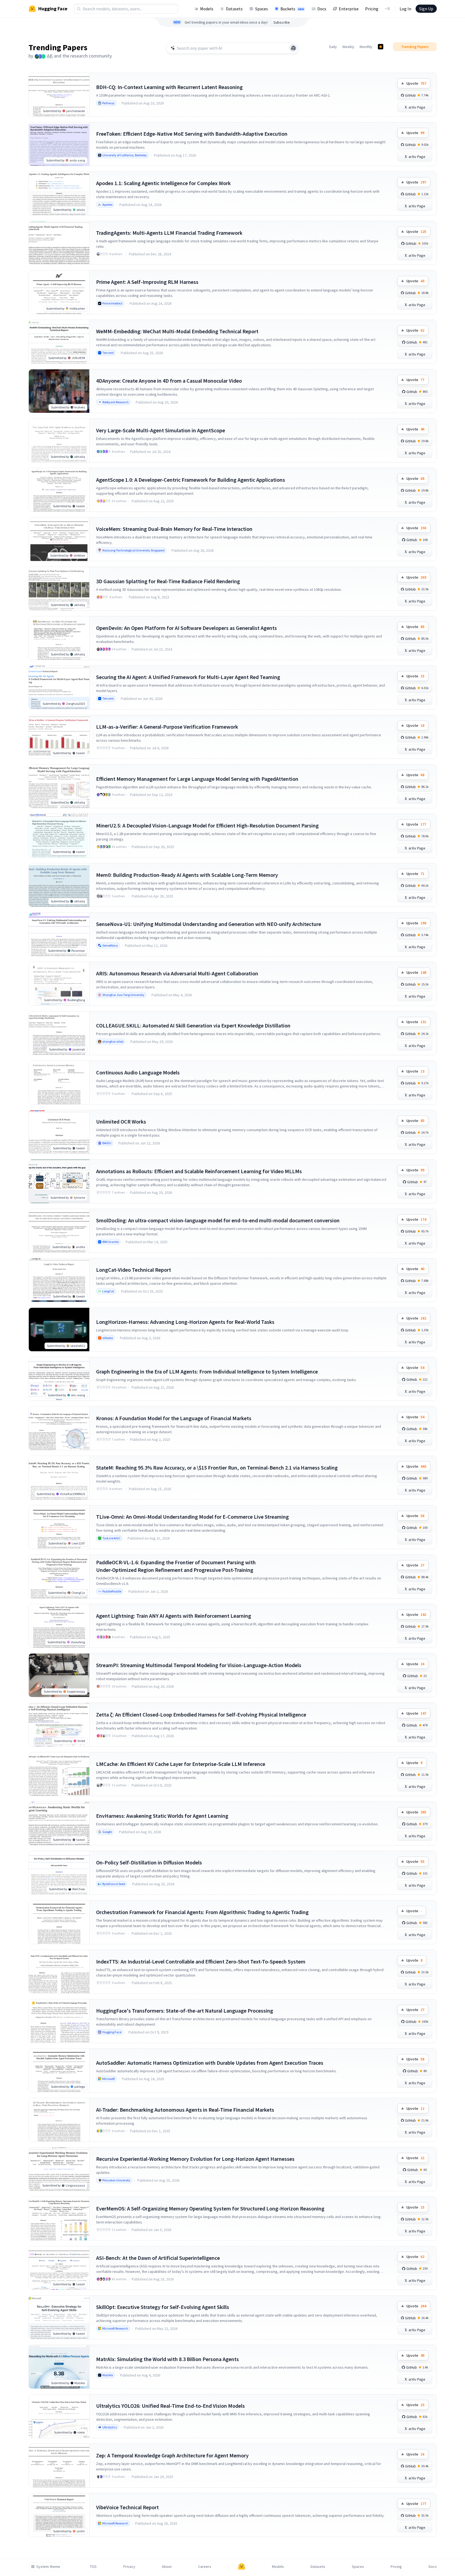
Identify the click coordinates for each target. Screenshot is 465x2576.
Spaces (262, 9)
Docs (322, 9)
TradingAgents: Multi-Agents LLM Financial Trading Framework (169, 233)
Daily (333, 47)
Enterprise (349, 9)
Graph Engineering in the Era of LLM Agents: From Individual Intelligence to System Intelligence (207, 1371)
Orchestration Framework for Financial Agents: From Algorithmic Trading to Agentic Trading (202, 1912)
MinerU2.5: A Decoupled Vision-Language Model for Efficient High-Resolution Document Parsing (207, 825)
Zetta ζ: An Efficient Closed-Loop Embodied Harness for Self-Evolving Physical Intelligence (201, 1714)
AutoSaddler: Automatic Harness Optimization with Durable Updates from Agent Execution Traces (210, 2063)
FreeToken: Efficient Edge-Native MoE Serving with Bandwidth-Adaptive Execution (192, 134)
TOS (93, 2567)
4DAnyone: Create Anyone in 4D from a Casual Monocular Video (169, 381)
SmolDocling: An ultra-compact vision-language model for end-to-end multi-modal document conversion (218, 1220)
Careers (205, 2567)
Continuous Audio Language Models (138, 1072)
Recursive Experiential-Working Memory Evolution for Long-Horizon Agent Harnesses (195, 2159)
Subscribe (282, 22)
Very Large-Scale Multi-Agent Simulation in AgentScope (161, 430)
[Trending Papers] (381, 47)
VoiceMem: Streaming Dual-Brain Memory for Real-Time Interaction (174, 529)
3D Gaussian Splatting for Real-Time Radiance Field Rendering (168, 581)
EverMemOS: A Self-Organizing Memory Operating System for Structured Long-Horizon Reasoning (210, 2208)
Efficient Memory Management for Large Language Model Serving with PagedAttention (197, 779)
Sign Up (426, 9)
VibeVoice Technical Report (127, 2507)
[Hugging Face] (242, 2567)
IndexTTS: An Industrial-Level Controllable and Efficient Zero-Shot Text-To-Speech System (201, 1961)
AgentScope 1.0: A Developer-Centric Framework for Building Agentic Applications (191, 480)
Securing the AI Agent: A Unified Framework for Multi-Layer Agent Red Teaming (188, 677)
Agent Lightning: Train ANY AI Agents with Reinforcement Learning (174, 1616)
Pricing (372, 9)
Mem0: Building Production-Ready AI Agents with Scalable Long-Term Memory (187, 875)
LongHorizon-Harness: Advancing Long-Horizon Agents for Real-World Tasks (185, 1322)
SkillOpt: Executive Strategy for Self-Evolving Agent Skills (163, 2307)
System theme (48, 2567)
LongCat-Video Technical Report (134, 1270)
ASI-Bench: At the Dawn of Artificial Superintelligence (158, 2258)
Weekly (348, 47)
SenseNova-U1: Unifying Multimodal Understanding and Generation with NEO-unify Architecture (209, 924)
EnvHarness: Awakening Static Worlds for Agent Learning (162, 1816)
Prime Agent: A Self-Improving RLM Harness (147, 282)
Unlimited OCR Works (121, 1122)
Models (207, 9)
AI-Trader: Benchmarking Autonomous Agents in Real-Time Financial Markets (185, 2110)
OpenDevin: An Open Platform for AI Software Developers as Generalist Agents (186, 628)
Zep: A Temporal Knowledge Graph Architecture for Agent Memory (172, 2455)
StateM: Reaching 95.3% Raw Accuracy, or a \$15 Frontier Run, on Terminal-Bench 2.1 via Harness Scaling (217, 1468)
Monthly (366, 47)
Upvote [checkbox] (416, 83)
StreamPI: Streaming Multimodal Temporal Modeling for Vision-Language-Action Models (199, 1665)
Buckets (292, 9)
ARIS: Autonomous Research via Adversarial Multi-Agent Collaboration (177, 973)
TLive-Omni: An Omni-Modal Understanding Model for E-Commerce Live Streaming (192, 1517)
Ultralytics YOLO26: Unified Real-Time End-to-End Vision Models (170, 2406)
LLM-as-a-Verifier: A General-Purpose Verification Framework (167, 727)
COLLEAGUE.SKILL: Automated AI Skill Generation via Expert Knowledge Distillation (193, 1025)
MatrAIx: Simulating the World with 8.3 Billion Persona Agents (167, 2359)
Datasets (234, 9)
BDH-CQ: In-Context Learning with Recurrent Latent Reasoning (169, 87)
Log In (405, 9)
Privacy (129, 2567)
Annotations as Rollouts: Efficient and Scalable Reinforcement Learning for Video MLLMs (199, 1171)
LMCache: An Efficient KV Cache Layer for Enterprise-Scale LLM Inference (181, 1764)
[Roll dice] (293, 48)
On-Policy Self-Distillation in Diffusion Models (149, 1862)
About (167, 2567)
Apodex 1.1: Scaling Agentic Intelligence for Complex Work (163, 183)
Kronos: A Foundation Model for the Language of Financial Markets (174, 1418)
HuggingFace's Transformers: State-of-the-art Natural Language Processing (185, 2011)
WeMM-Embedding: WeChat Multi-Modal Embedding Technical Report (177, 331)
